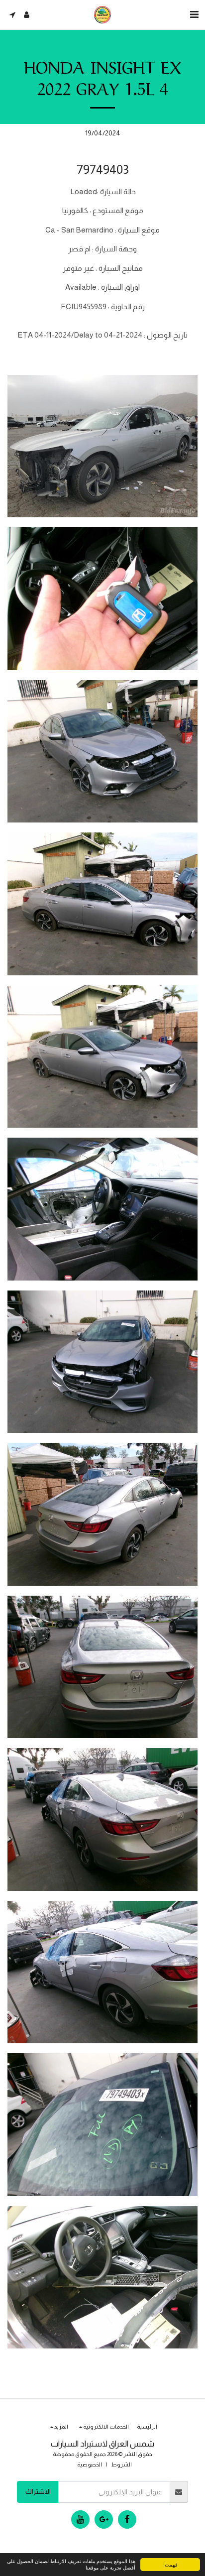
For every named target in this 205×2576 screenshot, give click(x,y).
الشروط (122, 2464)
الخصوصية (90, 2464)
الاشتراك (38, 2491)
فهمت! (170, 2564)
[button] (194, 14)
